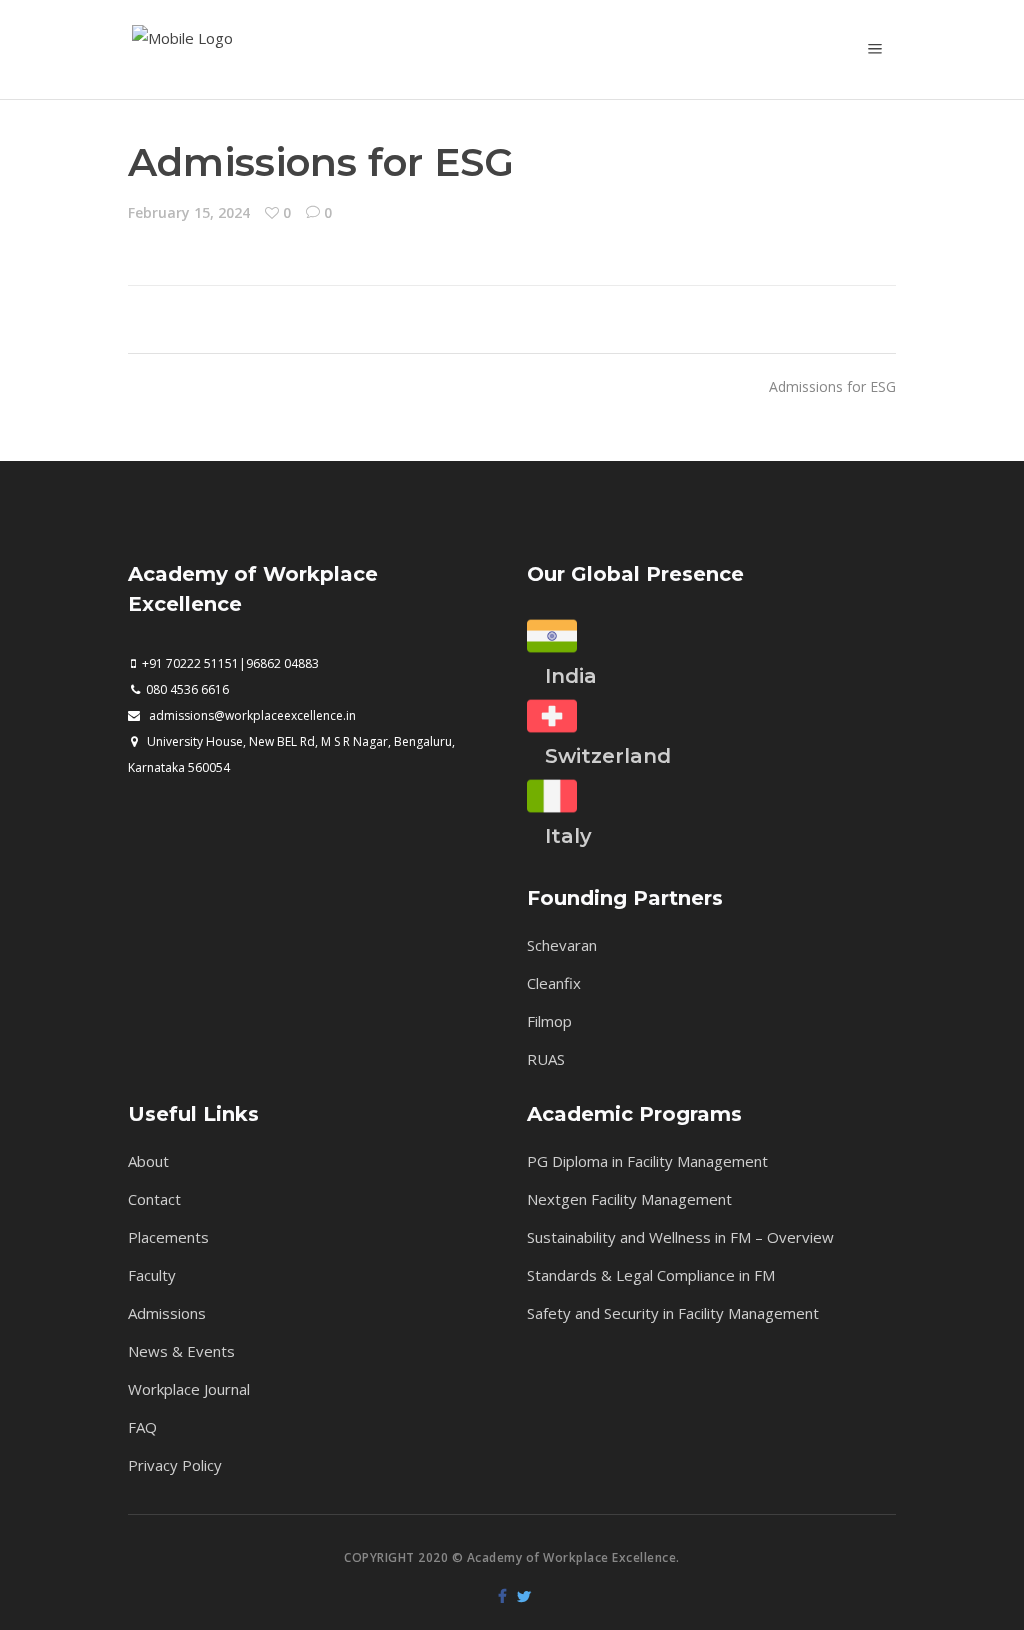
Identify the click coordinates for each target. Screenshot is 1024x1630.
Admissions (167, 1313)
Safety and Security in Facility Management (673, 1313)
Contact (154, 1199)
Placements (168, 1237)
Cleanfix (554, 983)
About (148, 1161)
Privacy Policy (175, 1465)
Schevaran (562, 945)
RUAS (546, 1059)
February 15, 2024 (189, 212)
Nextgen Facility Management (629, 1199)
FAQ (142, 1427)
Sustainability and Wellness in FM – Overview (680, 1237)
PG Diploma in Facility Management (647, 1161)
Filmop (549, 1021)
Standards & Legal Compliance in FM (651, 1275)
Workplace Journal (189, 1389)
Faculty (152, 1275)
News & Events (181, 1351)
